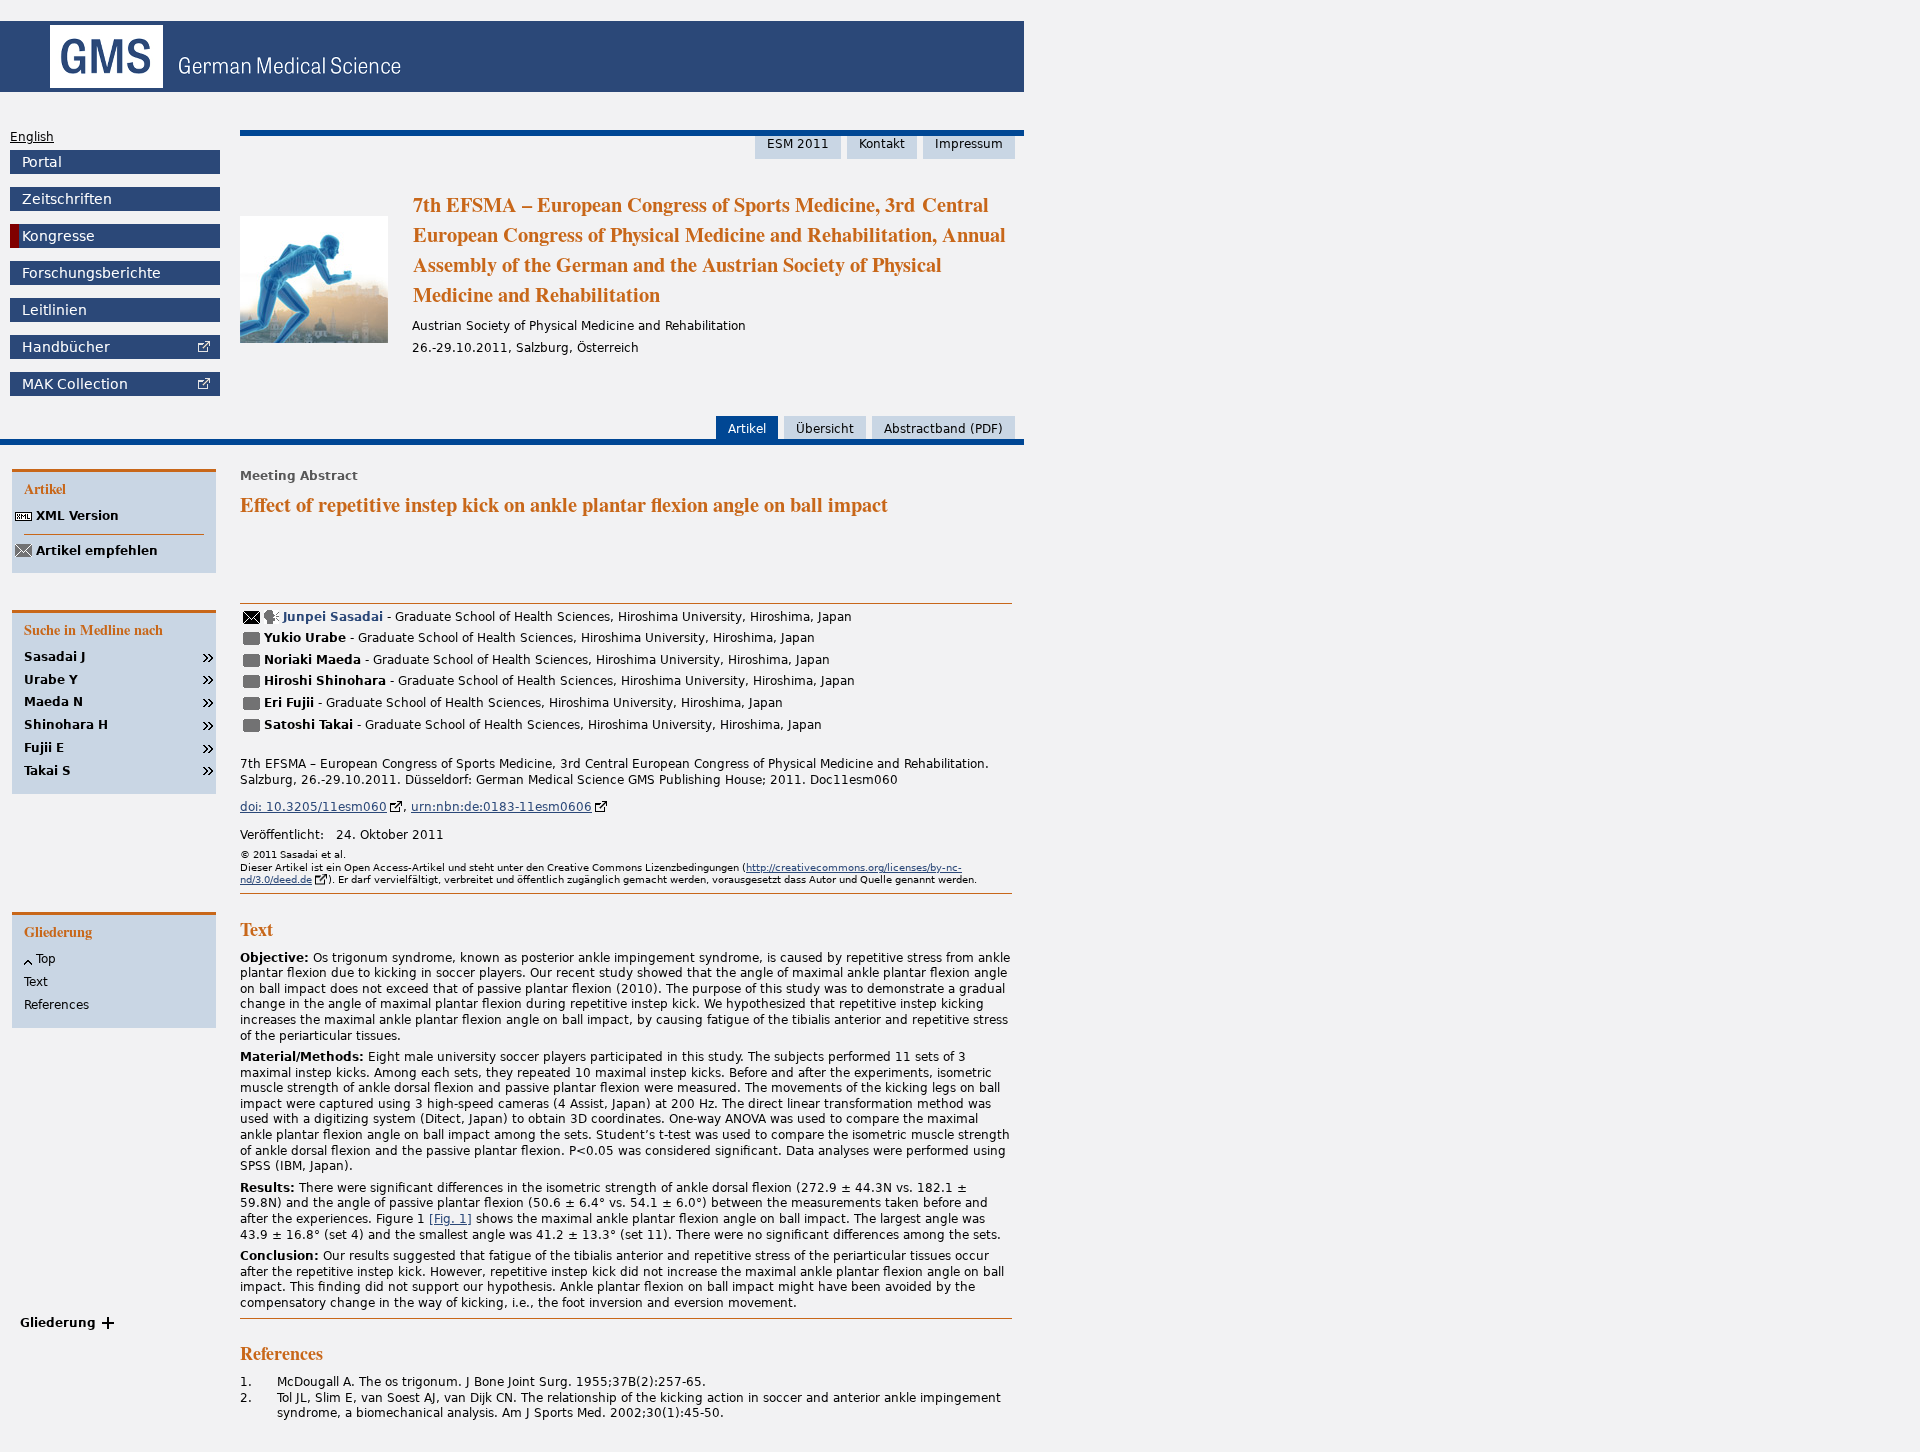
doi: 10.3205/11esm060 (313, 807)
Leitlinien (54, 310)
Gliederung (58, 1323)
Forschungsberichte (91, 273)
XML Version (77, 516)
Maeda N (53, 702)
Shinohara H (66, 725)
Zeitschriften (67, 199)
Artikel (747, 429)
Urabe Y (51, 680)
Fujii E (44, 748)
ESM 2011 (798, 144)
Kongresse (58, 236)
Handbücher (66, 347)
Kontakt (882, 144)
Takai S (47, 771)
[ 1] (450, 1219)
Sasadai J (54, 657)
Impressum (969, 144)
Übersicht (825, 429)
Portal (42, 162)
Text (36, 982)
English (32, 137)
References (56, 1005)
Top (46, 959)
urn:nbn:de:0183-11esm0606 (501, 807)
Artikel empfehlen (97, 551)
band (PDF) (943, 429)
